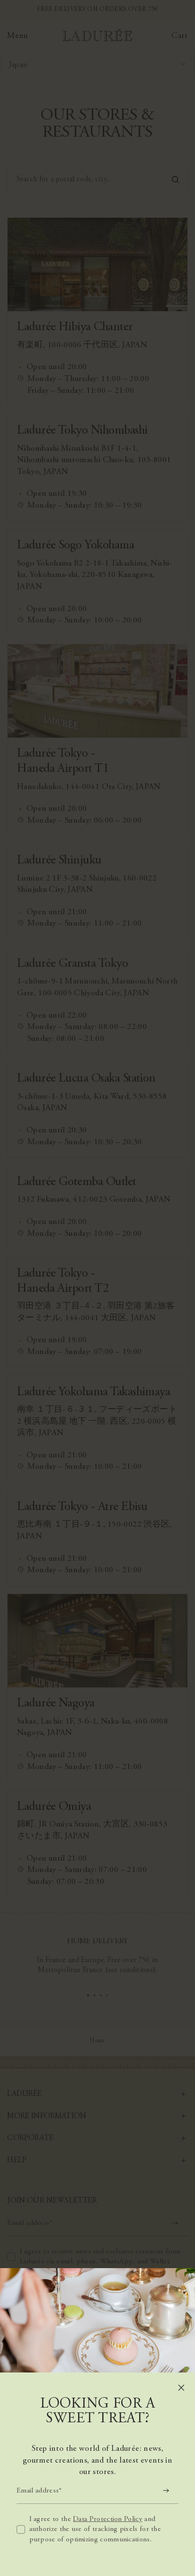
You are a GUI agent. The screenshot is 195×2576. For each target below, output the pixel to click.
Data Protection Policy (108, 2519)
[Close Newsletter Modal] (181, 2388)
